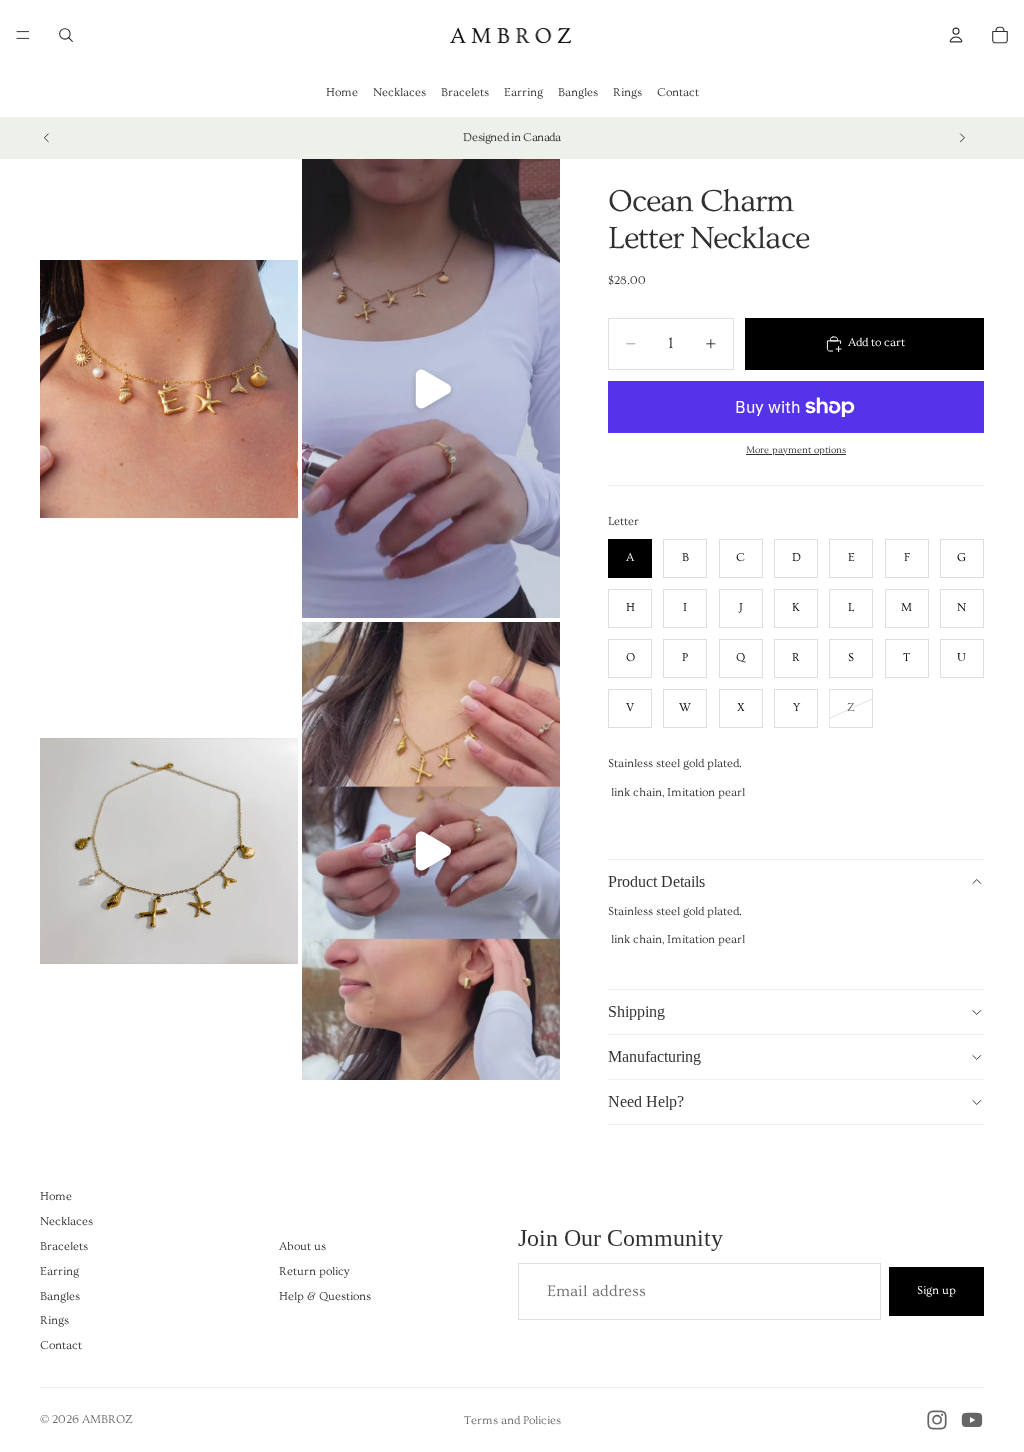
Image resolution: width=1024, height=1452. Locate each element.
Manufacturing (654, 1056)
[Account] (956, 35)
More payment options (796, 450)
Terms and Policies (512, 1420)
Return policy (314, 1271)
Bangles (578, 92)
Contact (678, 92)
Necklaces (399, 92)
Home (342, 92)
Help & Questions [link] (325, 1296)
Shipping (636, 1011)
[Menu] (23, 35)
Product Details (656, 881)
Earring (523, 92)
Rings (627, 92)
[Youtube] (972, 1420)
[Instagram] (937, 1420)
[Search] (66, 35)
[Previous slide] (47, 138)
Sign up (936, 1290)
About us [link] (302, 1246)
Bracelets (465, 92)
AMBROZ (107, 1419)
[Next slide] (962, 138)
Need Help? (646, 1101)
